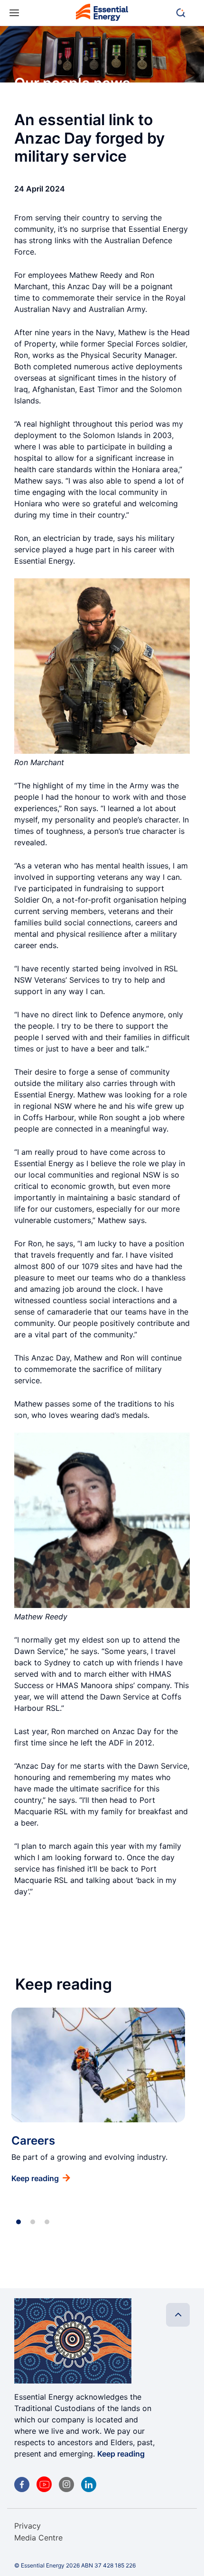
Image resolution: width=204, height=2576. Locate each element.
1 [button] (19, 2222)
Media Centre (38, 2538)
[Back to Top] (178, 2315)
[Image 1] (102, 14)
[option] (98, 2096)
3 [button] (47, 2222)
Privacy (28, 2526)
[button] (185, 13)
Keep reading (121, 2454)
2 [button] (33, 2222)
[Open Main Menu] (14, 13)
